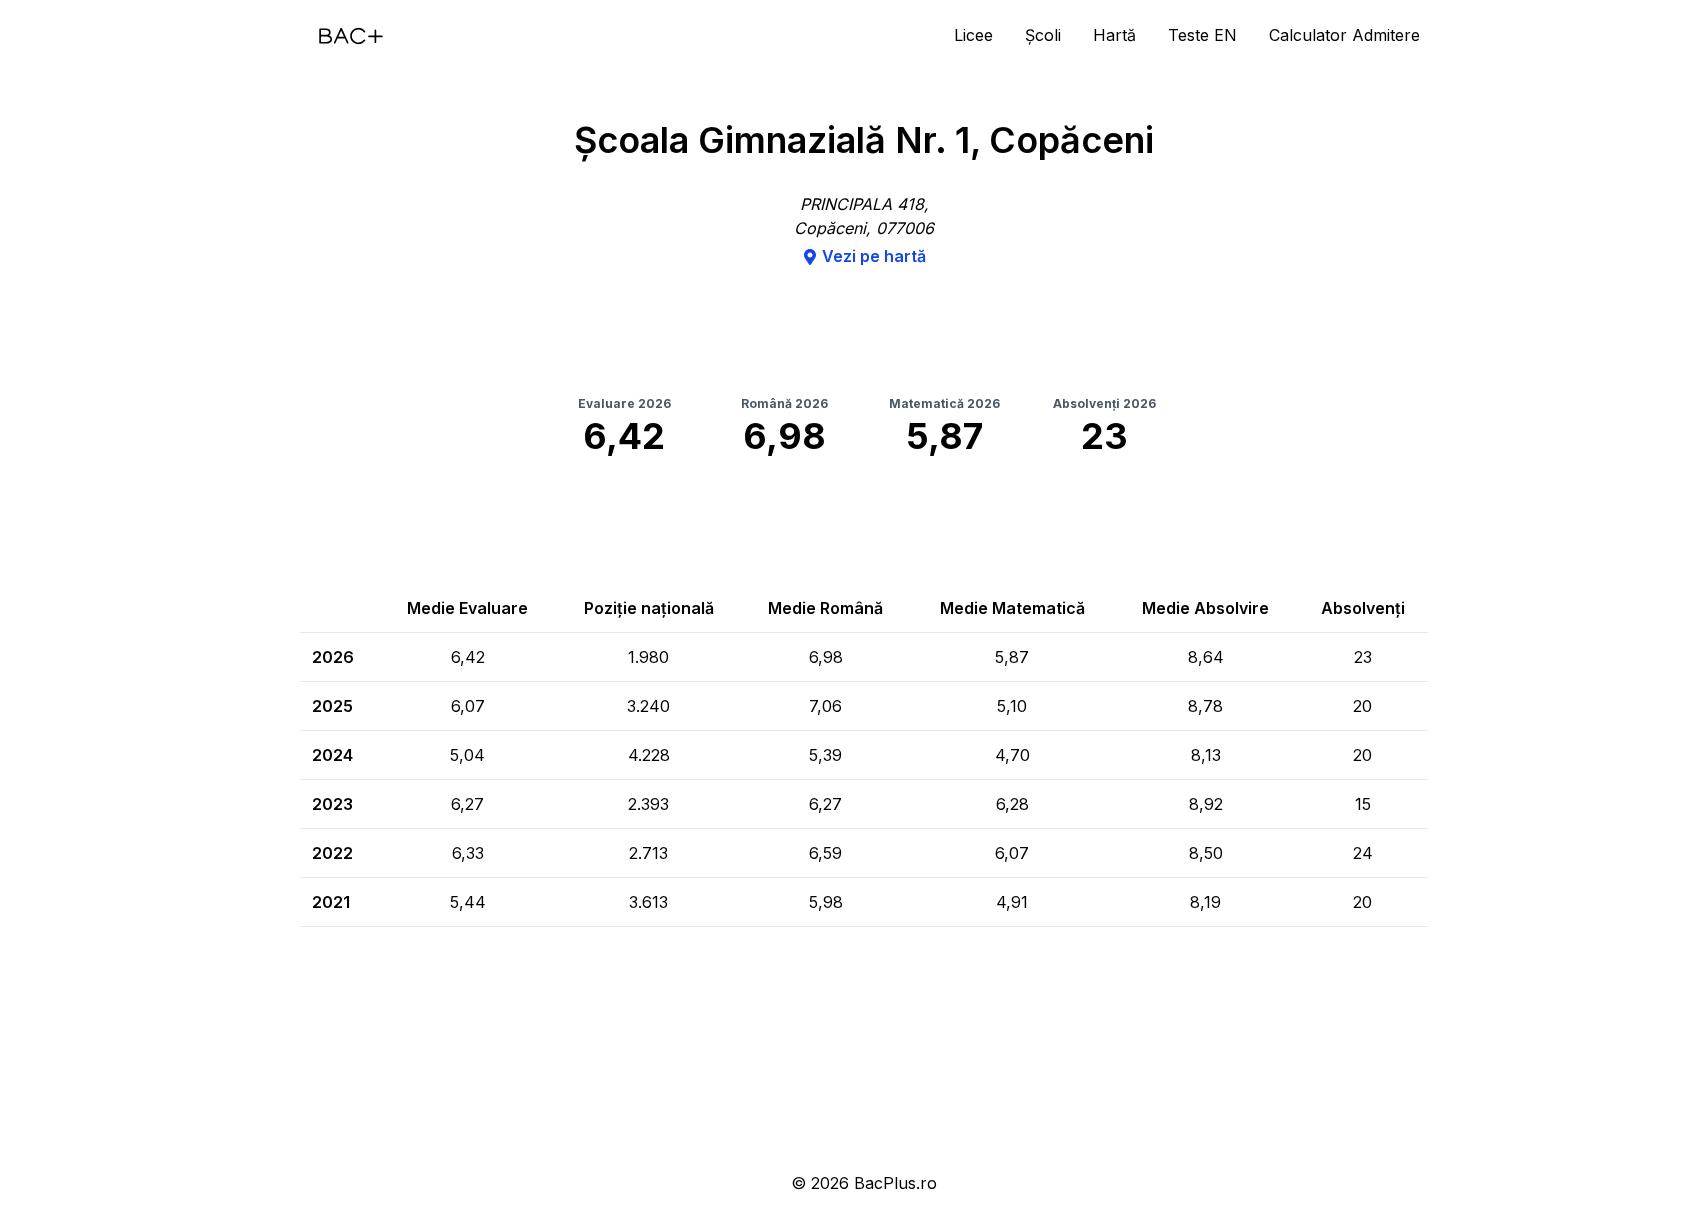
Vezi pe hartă (874, 256)
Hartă (1114, 35)
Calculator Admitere (1344, 35)
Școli (1043, 35)
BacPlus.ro (895, 1183)
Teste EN (1202, 35)
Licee (973, 35)
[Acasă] (351, 36)
